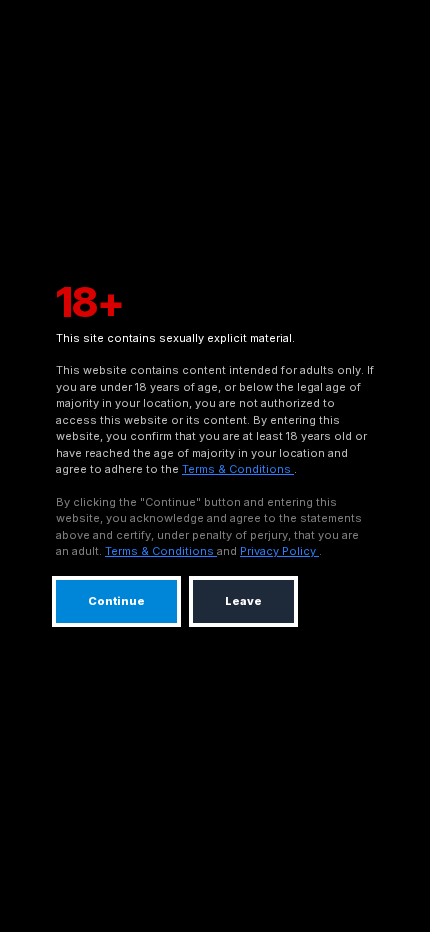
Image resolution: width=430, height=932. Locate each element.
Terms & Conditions (238, 469)
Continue (116, 601)
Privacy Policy (279, 551)
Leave (243, 601)
